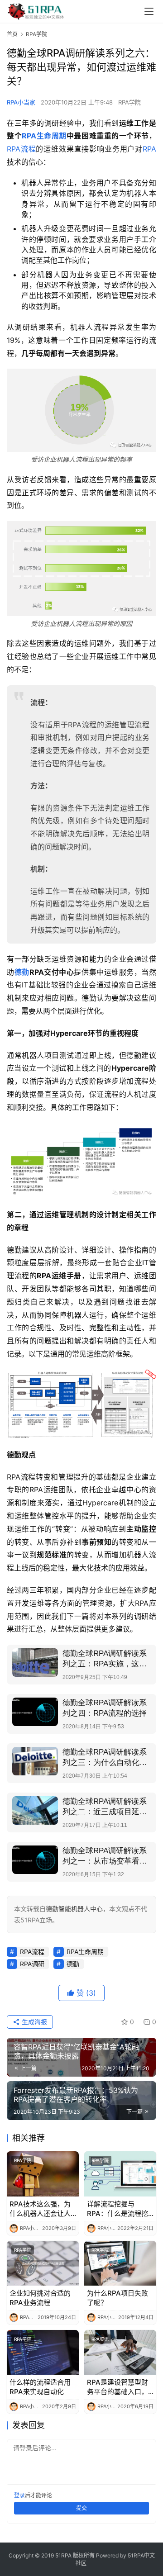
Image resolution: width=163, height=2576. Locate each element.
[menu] (149, 11)
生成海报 (34, 2022)
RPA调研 (32, 1964)
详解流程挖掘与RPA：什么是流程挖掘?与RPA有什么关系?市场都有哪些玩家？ (117, 2209)
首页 (12, 34)
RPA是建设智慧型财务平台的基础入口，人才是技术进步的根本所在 (117, 2387)
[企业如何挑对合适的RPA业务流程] (43, 2263)
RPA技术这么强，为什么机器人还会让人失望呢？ (40, 2209)
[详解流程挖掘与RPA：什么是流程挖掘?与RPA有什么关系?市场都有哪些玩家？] (120, 2174)
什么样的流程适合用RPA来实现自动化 (40, 2387)
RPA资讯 (100, 2339)
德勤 (22, 972)
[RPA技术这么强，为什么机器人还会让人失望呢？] (43, 2174)
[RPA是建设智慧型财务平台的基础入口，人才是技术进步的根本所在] (120, 2352)
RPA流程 (21, 149)
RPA (149, 149)
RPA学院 (129, 102)
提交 (81, 2508)
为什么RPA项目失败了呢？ (117, 2298)
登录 (19, 2495)
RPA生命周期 (44, 136)
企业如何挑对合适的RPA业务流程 (40, 2298)
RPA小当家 (21, 102)
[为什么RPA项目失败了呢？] (120, 2263)
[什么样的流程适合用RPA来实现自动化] (43, 2352)
